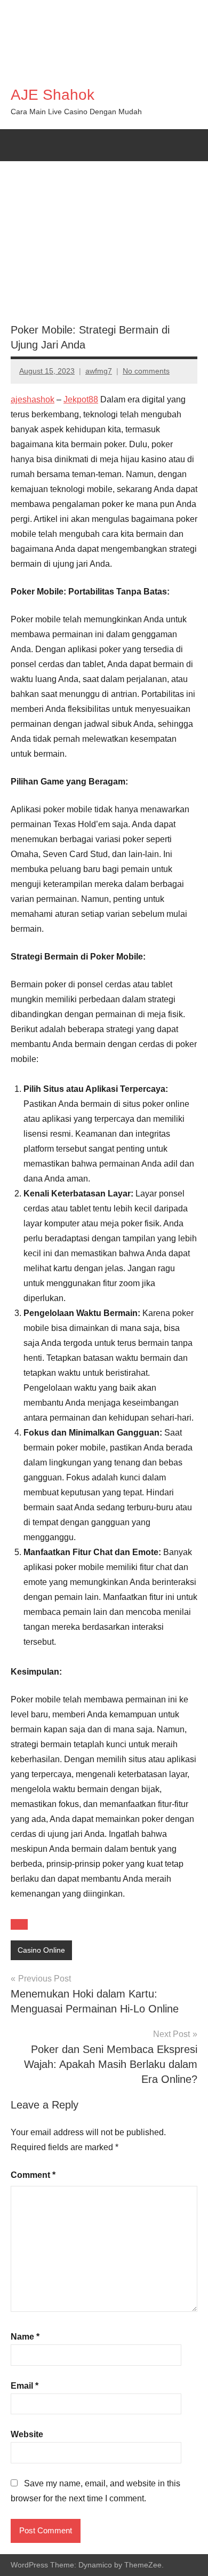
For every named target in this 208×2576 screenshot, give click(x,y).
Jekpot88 (81, 399)
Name (25, 2337)
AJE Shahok (53, 95)
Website (27, 2434)
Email (25, 2386)
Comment (33, 2175)
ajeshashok (33, 399)
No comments (146, 371)
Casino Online (41, 1950)
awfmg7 (99, 371)
